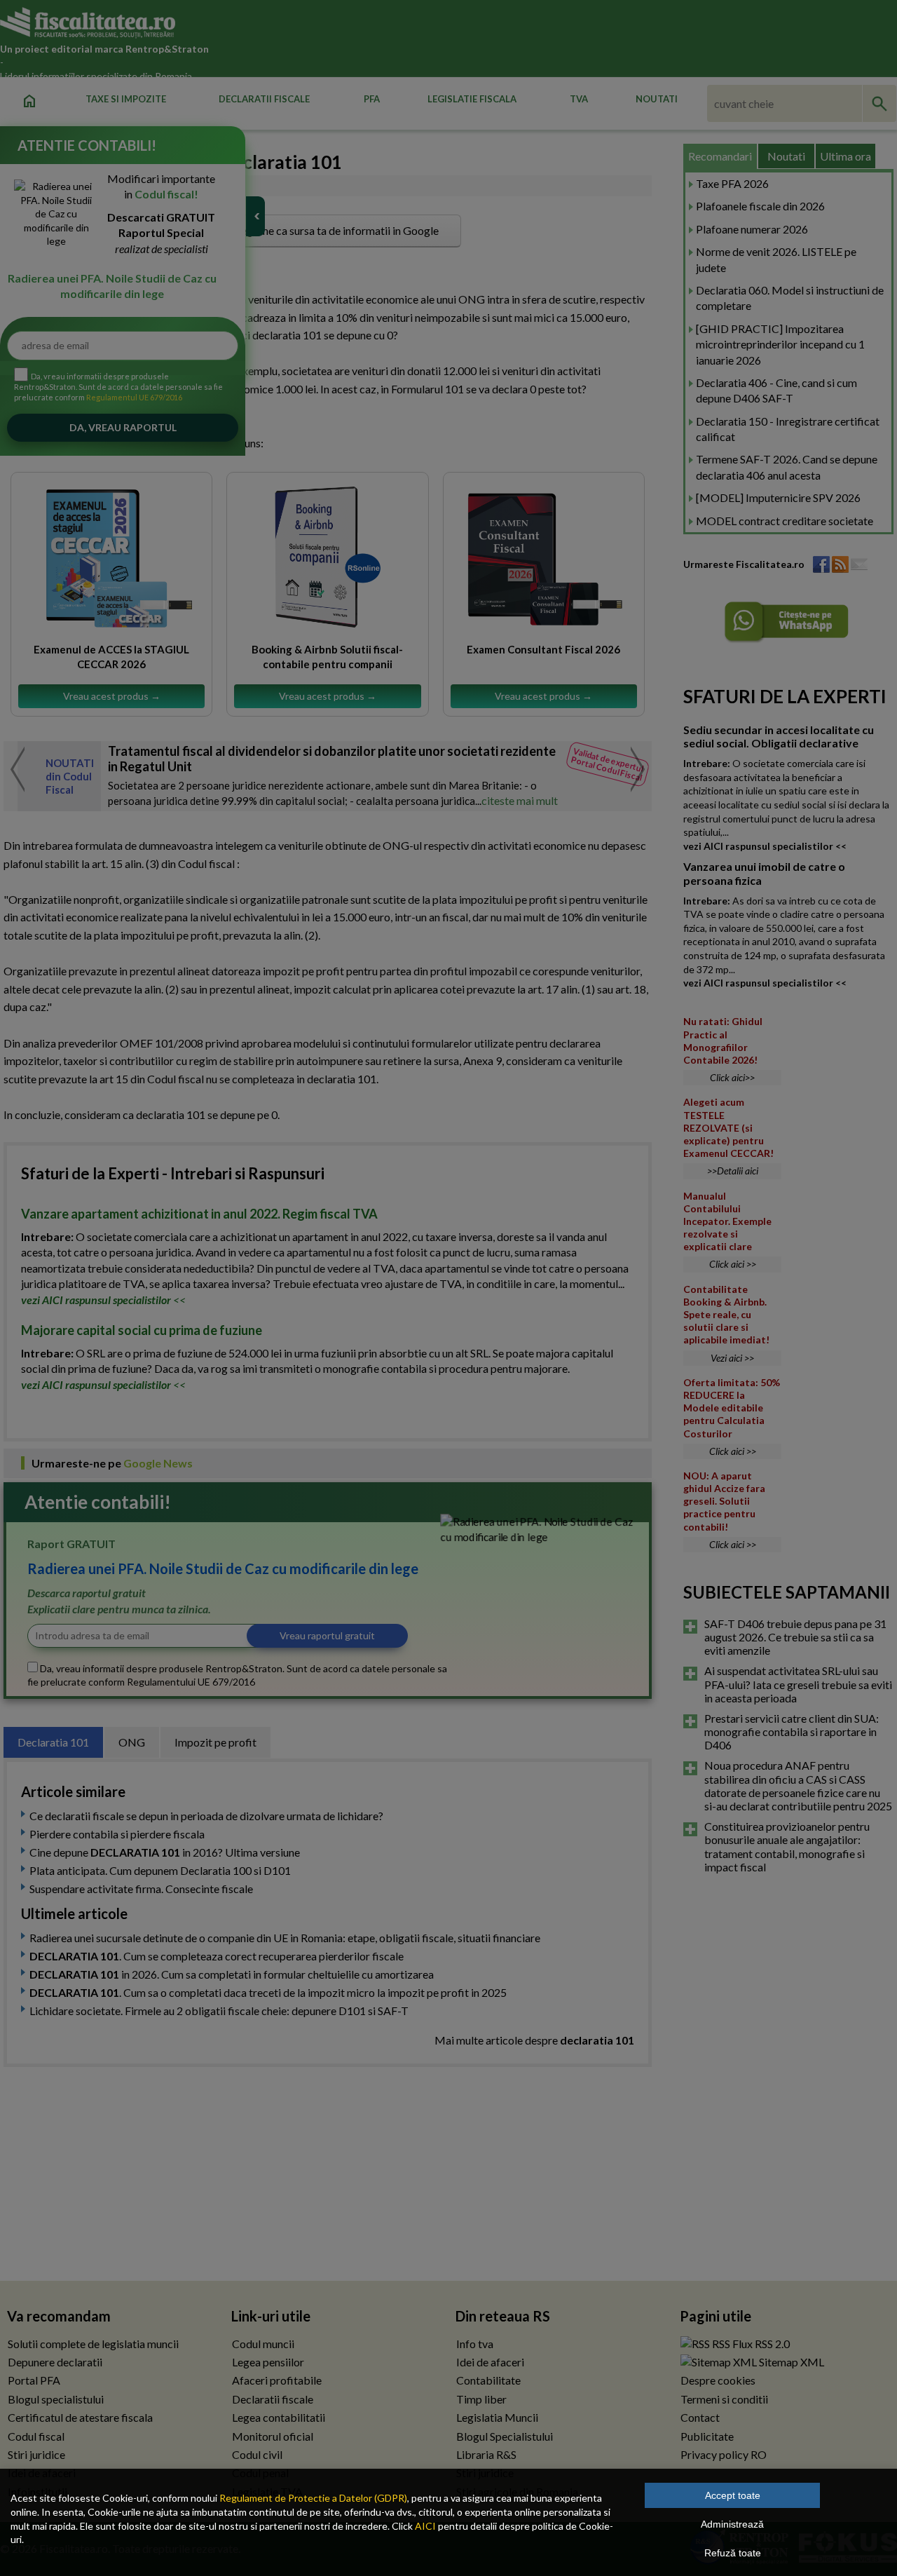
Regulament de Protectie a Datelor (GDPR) (313, 2498)
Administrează (732, 2524)
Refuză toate (733, 2553)
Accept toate (733, 2495)
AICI (425, 2526)
